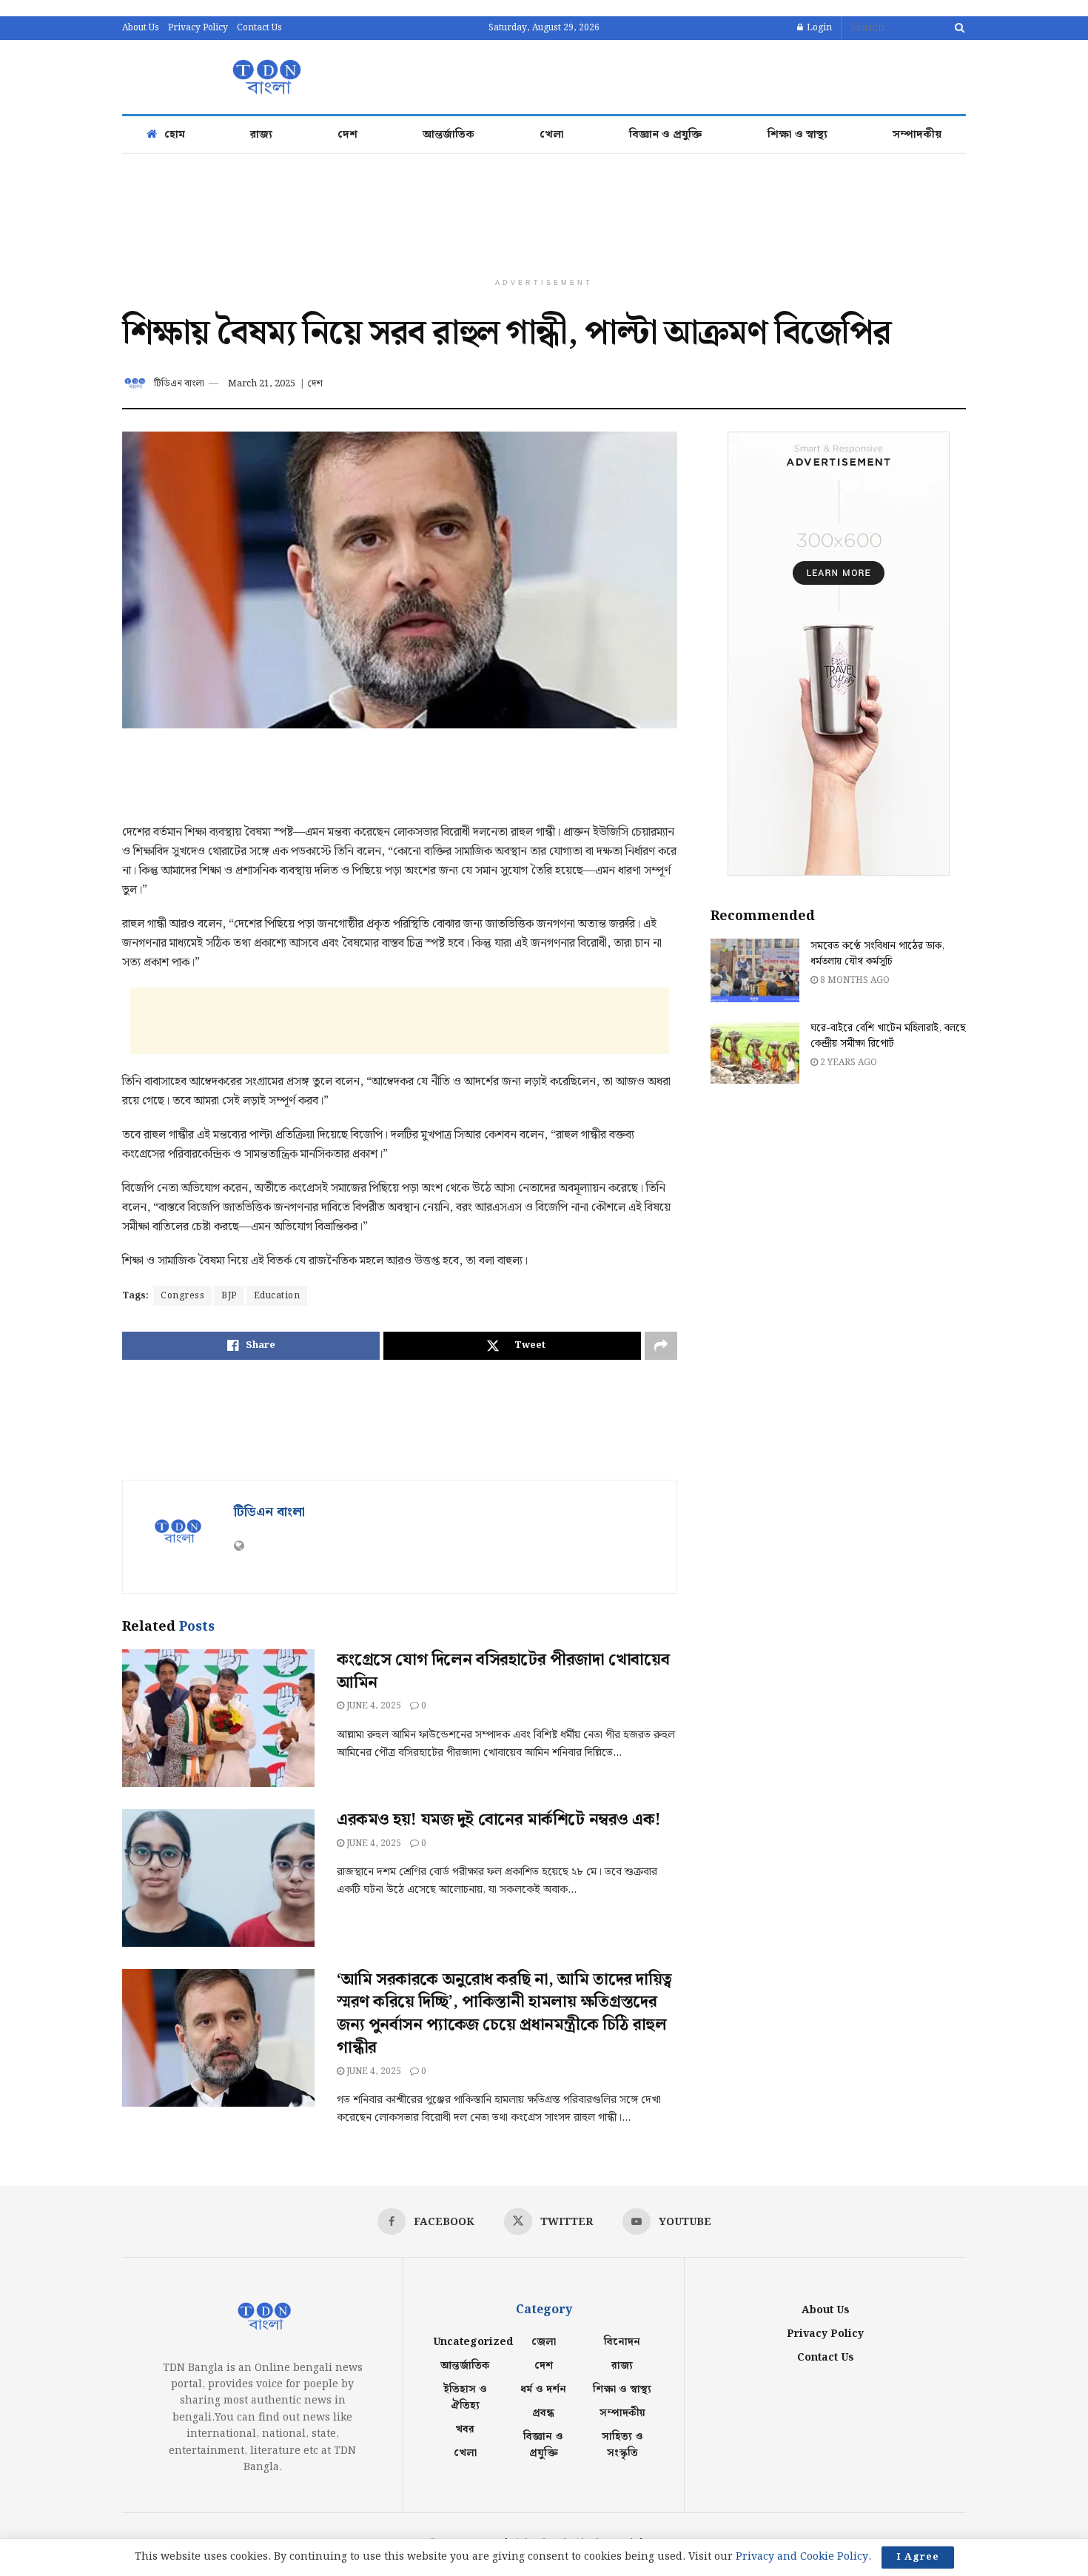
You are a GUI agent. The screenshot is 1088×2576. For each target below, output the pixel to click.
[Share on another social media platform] (661, 1346)
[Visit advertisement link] (838, 654)
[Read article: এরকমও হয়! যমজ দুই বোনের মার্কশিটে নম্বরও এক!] (218, 1878)
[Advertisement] (696, 75)
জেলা (544, 2342)
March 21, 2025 (262, 384)
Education (277, 1296)
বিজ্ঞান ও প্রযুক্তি (666, 135)
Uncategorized (473, 2342)
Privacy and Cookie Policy (802, 2557)
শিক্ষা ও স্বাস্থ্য (797, 135)
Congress (182, 1296)
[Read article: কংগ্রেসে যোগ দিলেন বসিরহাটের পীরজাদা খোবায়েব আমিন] (218, 1718)
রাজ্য (261, 135)
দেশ (347, 135)
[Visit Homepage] (264, 77)
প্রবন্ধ (543, 2413)
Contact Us (259, 28)
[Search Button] (957, 28)
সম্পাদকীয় (917, 135)
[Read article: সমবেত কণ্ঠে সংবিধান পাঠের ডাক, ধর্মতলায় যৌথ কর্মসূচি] (755, 970)
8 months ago (854, 980)
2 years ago (847, 1063)
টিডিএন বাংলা (179, 384)
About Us (141, 28)
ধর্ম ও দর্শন (543, 2389)
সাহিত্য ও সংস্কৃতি (622, 2445)
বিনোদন (622, 2342)
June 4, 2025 (373, 1706)
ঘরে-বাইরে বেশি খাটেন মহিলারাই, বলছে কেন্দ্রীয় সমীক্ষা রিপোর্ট (888, 1036)
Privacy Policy (198, 28)
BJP (229, 1296)
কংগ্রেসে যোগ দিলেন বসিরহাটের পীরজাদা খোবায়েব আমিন (503, 1671)
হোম (175, 135)
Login (818, 28)
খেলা (552, 135)
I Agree (918, 2557)
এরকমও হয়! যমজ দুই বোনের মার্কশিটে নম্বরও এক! (499, 1820)
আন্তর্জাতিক (449, 135)
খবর (465, 2429)
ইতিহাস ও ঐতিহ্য (465, 2398)
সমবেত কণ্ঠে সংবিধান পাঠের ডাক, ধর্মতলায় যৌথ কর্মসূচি (877, 954)
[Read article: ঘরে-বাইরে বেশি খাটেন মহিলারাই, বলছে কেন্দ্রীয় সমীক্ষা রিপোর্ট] (755, 1053)
